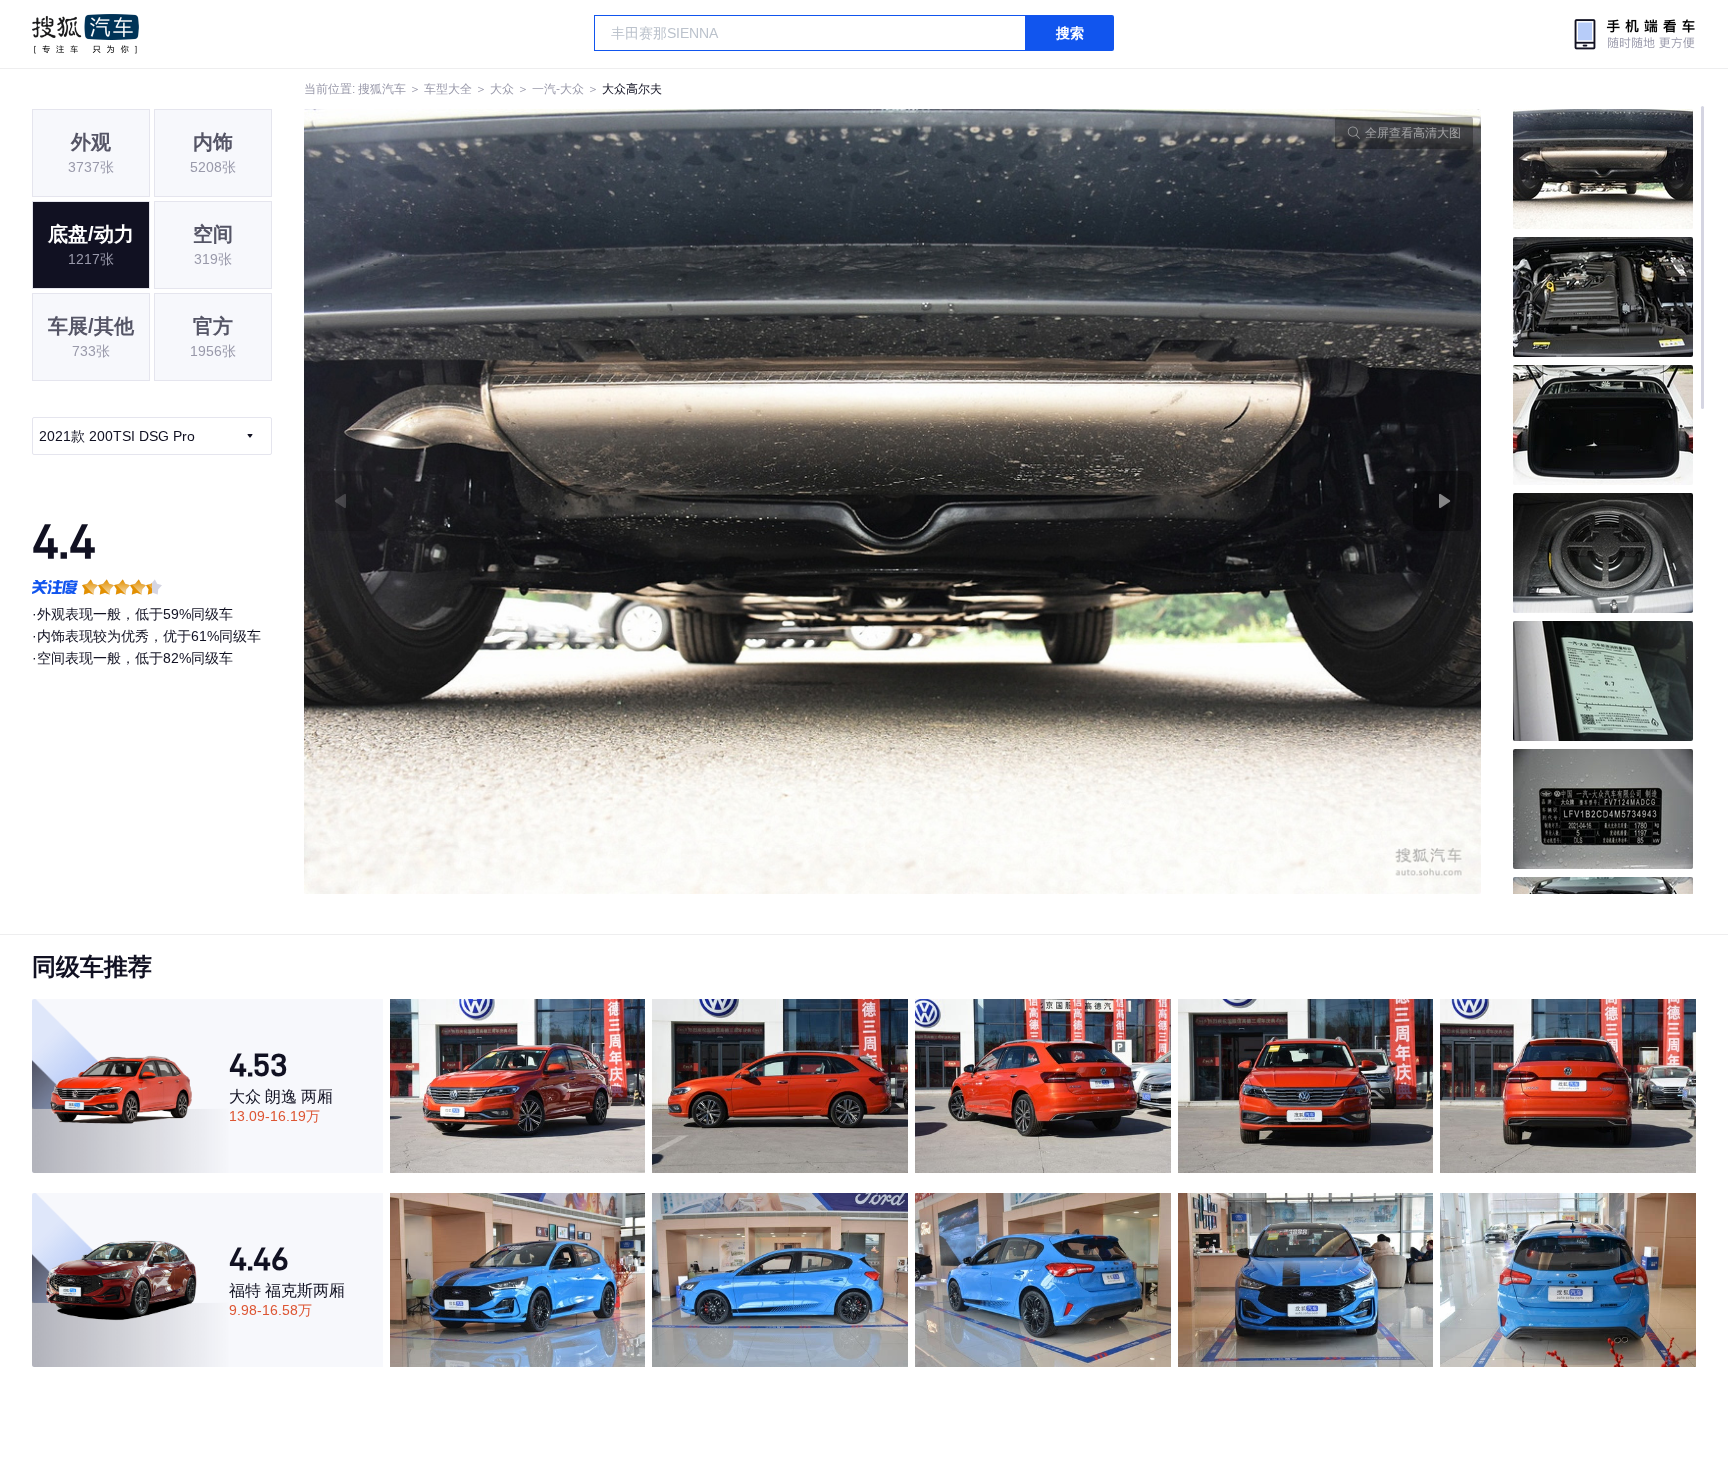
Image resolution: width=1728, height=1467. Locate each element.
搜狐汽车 (85, 34)
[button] (598, 501)
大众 (502, 89)
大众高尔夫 (632, 89)
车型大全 (448, 89)
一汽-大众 (558, 89)
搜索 (1070, 33)
